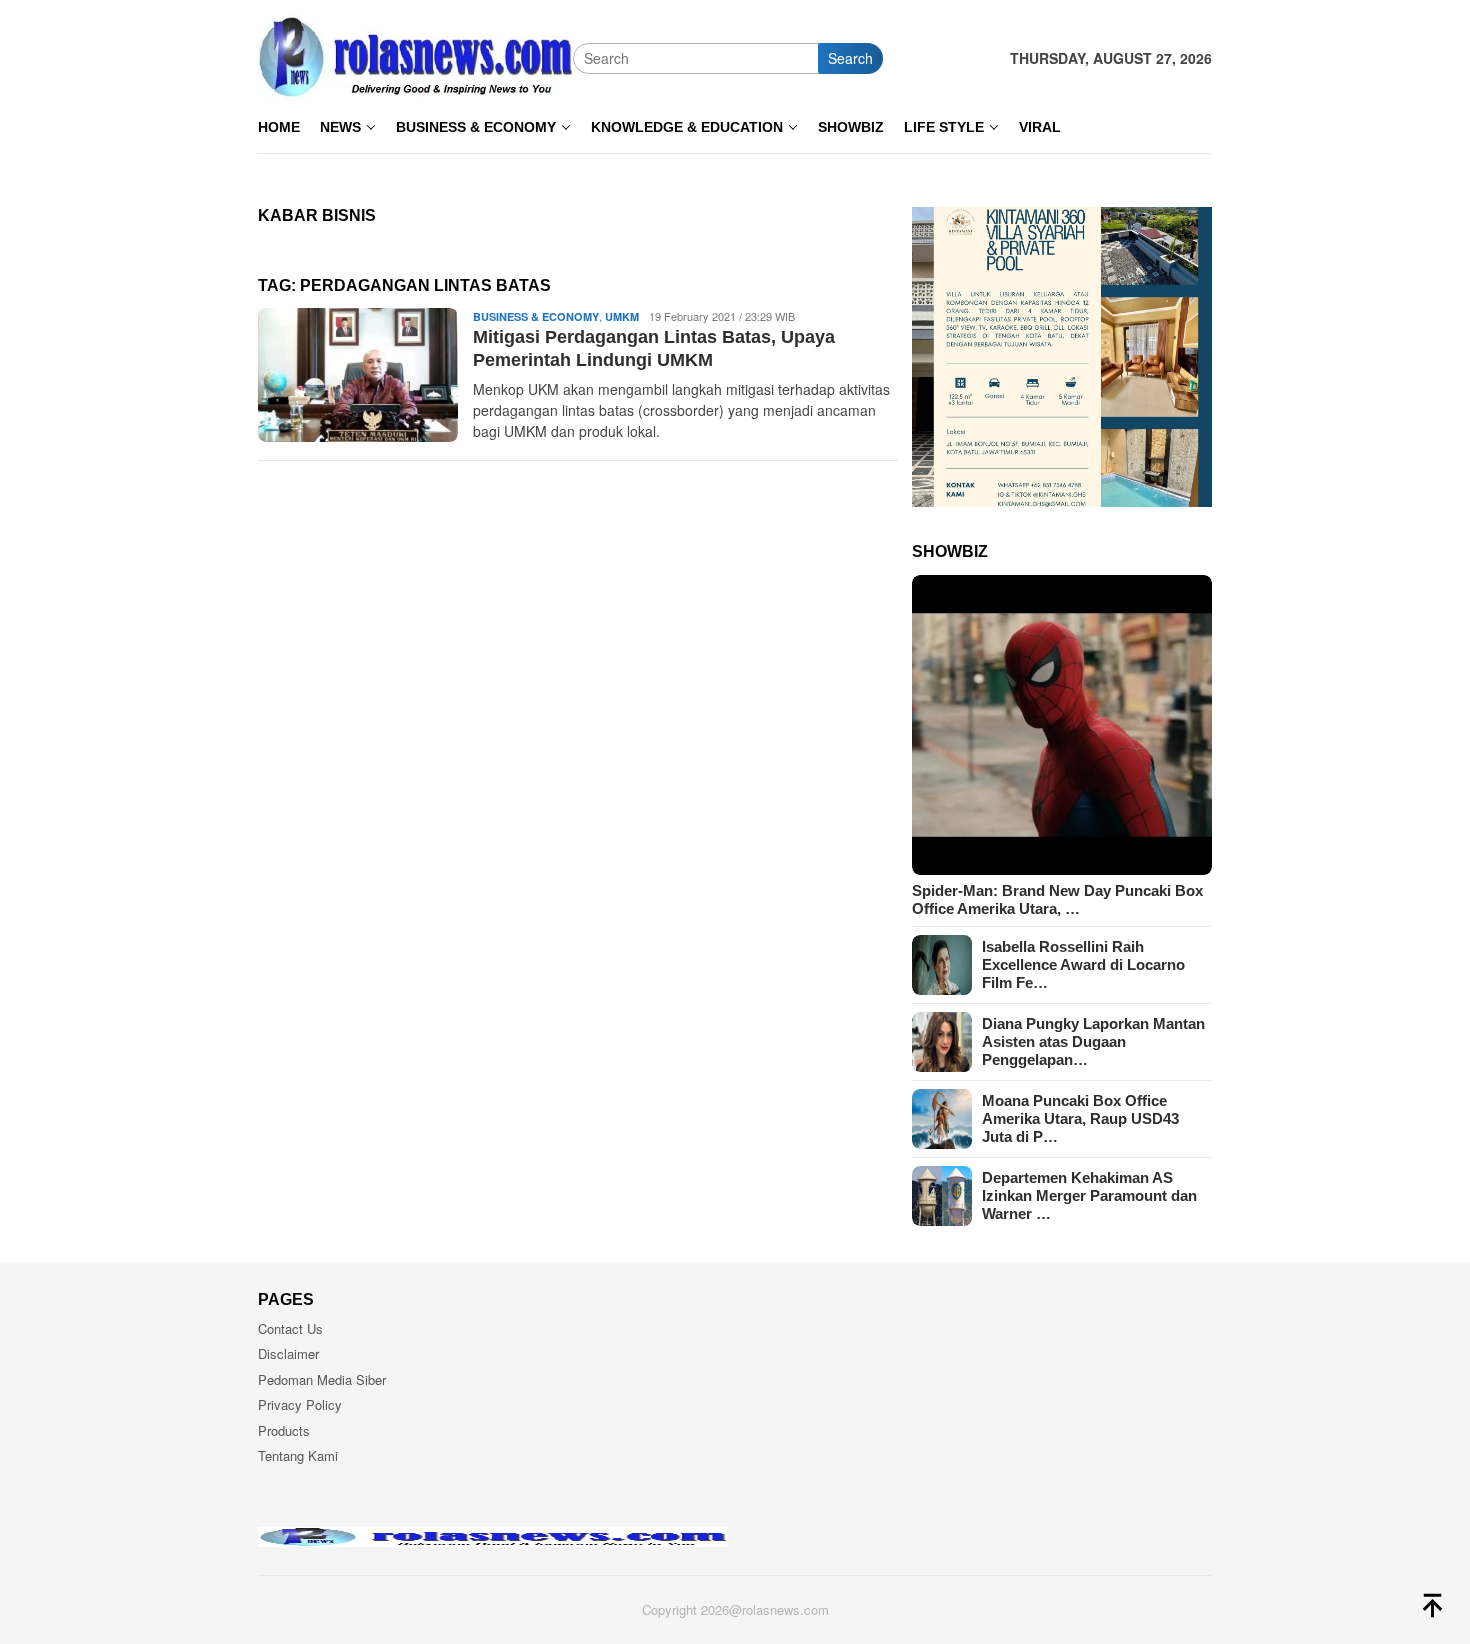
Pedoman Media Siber (322, 1379)
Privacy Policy (300, 1404)
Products (284, 1430)
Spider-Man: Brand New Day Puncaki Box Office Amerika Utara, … (1057, 899)
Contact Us (290, 1328)
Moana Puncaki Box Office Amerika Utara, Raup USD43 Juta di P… (1080, 1118)
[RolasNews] (415, 56)
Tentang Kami (298, 1455)
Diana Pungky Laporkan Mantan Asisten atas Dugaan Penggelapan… (1093, 1041)
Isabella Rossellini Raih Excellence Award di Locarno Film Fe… (1083, 964)
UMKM (622, 316)
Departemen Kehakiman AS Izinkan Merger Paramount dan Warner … (1089, 1195)
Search (850, 58)
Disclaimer (288, 1353)
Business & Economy (536, 316)
